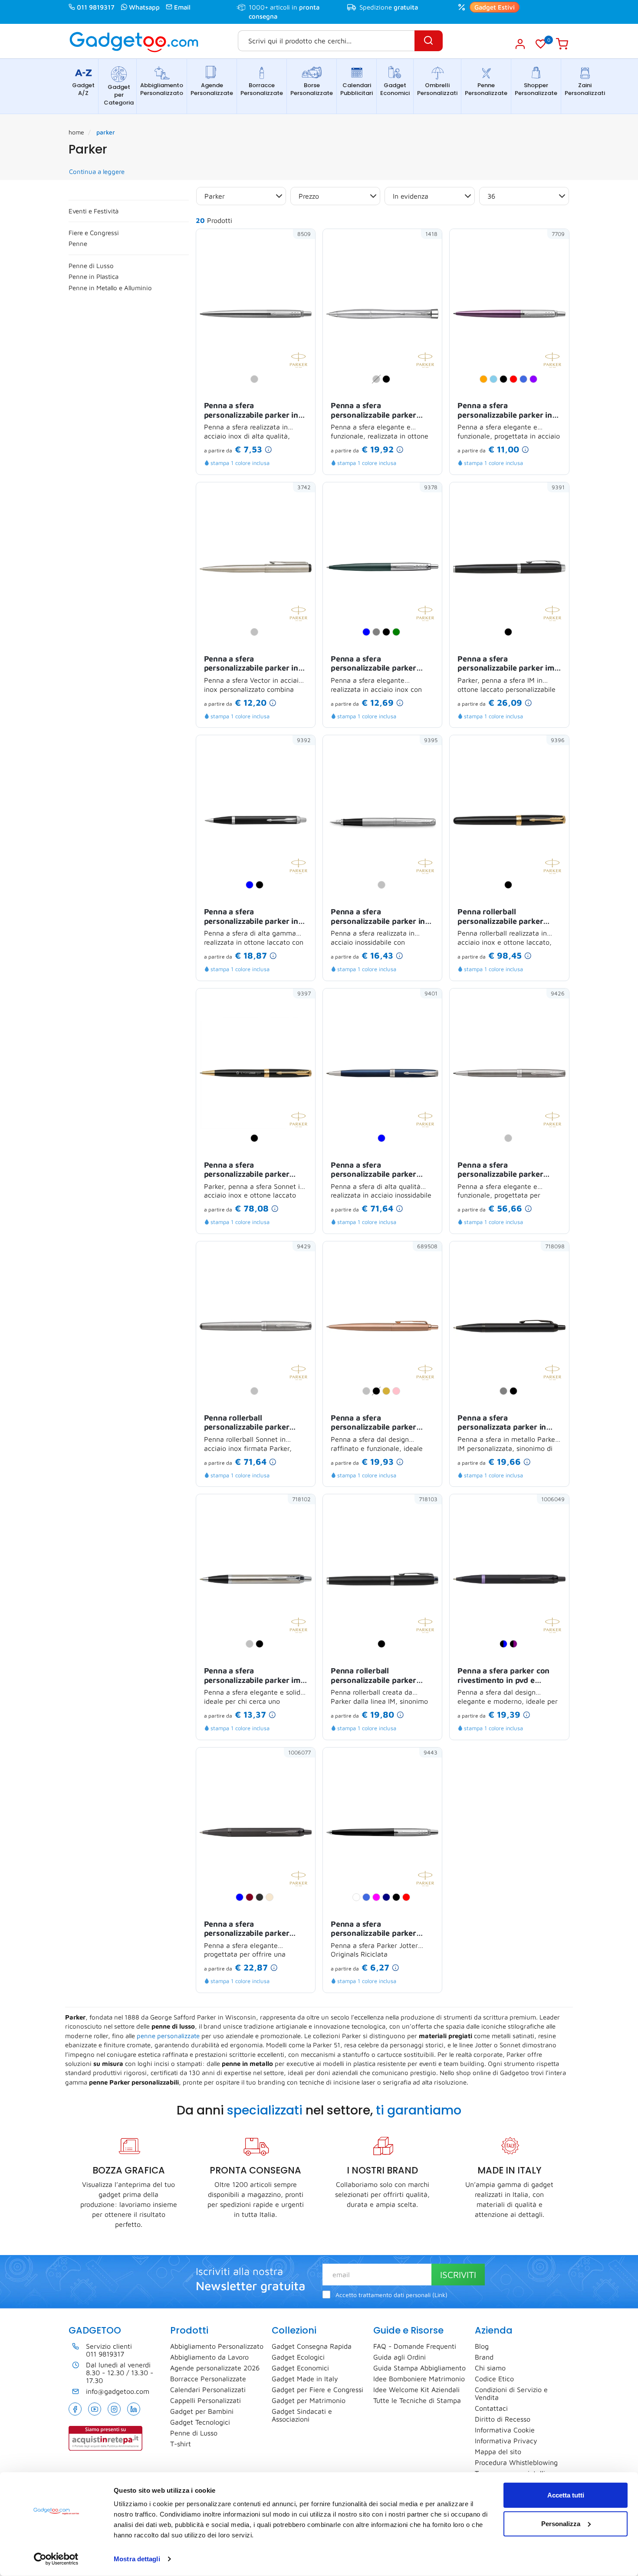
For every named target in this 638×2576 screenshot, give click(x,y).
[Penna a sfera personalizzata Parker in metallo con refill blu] (552, 1371)
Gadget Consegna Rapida (312, 2346)
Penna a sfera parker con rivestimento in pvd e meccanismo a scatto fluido (507, 1676)
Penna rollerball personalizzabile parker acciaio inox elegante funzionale (247, 1423)
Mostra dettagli (137, 2559)
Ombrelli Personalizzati (437, 89)
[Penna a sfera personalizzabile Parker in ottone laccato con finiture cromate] (299, 865)
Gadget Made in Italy (305, 2379)
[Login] (520, 44)
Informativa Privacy (506, 2441)
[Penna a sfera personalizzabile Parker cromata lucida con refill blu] (425, 1371)
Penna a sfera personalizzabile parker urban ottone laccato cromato (373, 411)
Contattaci (491, 2408)
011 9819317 (96, 7)
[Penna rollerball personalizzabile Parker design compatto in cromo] (425, 1624)
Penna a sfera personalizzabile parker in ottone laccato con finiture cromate (252, 917)
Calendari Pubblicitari (357, 89)
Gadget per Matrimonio (309, 2400)
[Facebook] (75, 2409)
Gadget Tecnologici (200, 2422)
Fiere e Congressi (94, 233)
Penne (78, 244)
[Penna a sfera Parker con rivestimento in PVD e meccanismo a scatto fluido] (552, 1624)
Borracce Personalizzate (262, 89)
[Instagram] (114, 2409)
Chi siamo (490, 2368)
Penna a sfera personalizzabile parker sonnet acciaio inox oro (247, 1170)
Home (76, 132)
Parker (106, 132)
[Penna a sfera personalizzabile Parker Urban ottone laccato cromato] (425, 359)
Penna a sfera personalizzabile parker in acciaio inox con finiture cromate (505, 411)
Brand (484, 2357)
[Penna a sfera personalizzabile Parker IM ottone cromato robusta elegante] (299, 1624)
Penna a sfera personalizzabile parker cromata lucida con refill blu (382, 1423)
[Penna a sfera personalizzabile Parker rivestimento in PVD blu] (299, 1878)
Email (182, 7)
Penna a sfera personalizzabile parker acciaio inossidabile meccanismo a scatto (500, 1170)
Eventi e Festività (94, 211)
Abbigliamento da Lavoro (209, 2357)
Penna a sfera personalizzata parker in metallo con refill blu (502, 1423)
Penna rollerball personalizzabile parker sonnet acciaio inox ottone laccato (506, 917)
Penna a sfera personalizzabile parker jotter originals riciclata (373, 1929)
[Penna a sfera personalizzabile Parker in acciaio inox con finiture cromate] (552, 359)
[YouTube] (95, 2409)
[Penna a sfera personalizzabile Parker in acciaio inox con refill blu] (299, 612)
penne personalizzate (168, 2036)
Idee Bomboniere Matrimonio (419, 2379)
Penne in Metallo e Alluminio (110, 288)
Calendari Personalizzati (208, 2389)
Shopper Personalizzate (536, 89)
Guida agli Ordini (400, 2357)
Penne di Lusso (91, 266)
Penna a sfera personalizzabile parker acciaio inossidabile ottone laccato (379, 1170)
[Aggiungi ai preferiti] (296, 249)
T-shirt (181, 2444)
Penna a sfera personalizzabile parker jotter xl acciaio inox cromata (373, 664)
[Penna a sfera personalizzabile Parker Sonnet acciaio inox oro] (299, 1119)
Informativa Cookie (505, 2430)
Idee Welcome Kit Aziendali (416, 2389)
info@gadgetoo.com (118, 2391)
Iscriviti (458, 2275)
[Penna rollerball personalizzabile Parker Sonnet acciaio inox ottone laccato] (552, 865)
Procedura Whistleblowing (516, 2462)
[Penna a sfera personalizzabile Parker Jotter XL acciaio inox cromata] (425, 612)
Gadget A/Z (83, 89)
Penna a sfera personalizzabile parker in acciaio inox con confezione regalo (254, 411)
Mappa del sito (498, 2452)
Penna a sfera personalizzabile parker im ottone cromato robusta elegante (252, 1676)
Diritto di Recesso (503, 2419)
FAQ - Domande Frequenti (415, 2346)
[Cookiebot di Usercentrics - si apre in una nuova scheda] (56, 2559)
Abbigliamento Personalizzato (162, 89)
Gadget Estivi (495, 7)
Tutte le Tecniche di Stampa (417, 2400)
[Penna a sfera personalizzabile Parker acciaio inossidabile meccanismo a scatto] (552, 1119)
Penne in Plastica (94, 277)
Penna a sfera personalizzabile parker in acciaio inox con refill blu (251, 664)
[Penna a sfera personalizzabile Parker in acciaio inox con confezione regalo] (299, 359)
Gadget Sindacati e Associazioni (302, 2415)
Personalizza (561, 2523)
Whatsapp (144, 7)
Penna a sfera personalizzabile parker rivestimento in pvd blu (247, 1929)
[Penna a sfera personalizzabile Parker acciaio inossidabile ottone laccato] (425, 1119)
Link (440, 2295)
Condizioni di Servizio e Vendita (511, 2393)
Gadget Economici (395, 89)
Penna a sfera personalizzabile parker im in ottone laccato (506, 664)
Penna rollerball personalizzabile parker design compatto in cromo (379, 1676)
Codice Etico (494, 2379)
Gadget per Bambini (202, 2411)
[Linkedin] (134, 2409)
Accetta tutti (566, 2495)
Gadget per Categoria (119, 95)
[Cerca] (429, 41)
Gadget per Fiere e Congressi (317, 2389)
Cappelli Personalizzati (206, 2400)
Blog (482, 2346)
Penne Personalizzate (486, 89)
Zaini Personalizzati (585, 89)
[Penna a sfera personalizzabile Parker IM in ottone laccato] (552, 612)
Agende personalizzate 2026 (215, 2368)
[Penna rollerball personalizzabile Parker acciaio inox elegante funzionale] (299, 1371)
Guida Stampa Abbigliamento (419, 2368)
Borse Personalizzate (312, 89)
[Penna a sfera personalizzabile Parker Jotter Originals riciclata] (425, 1878)
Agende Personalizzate (212, 89)
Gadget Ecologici (298, 2357)
